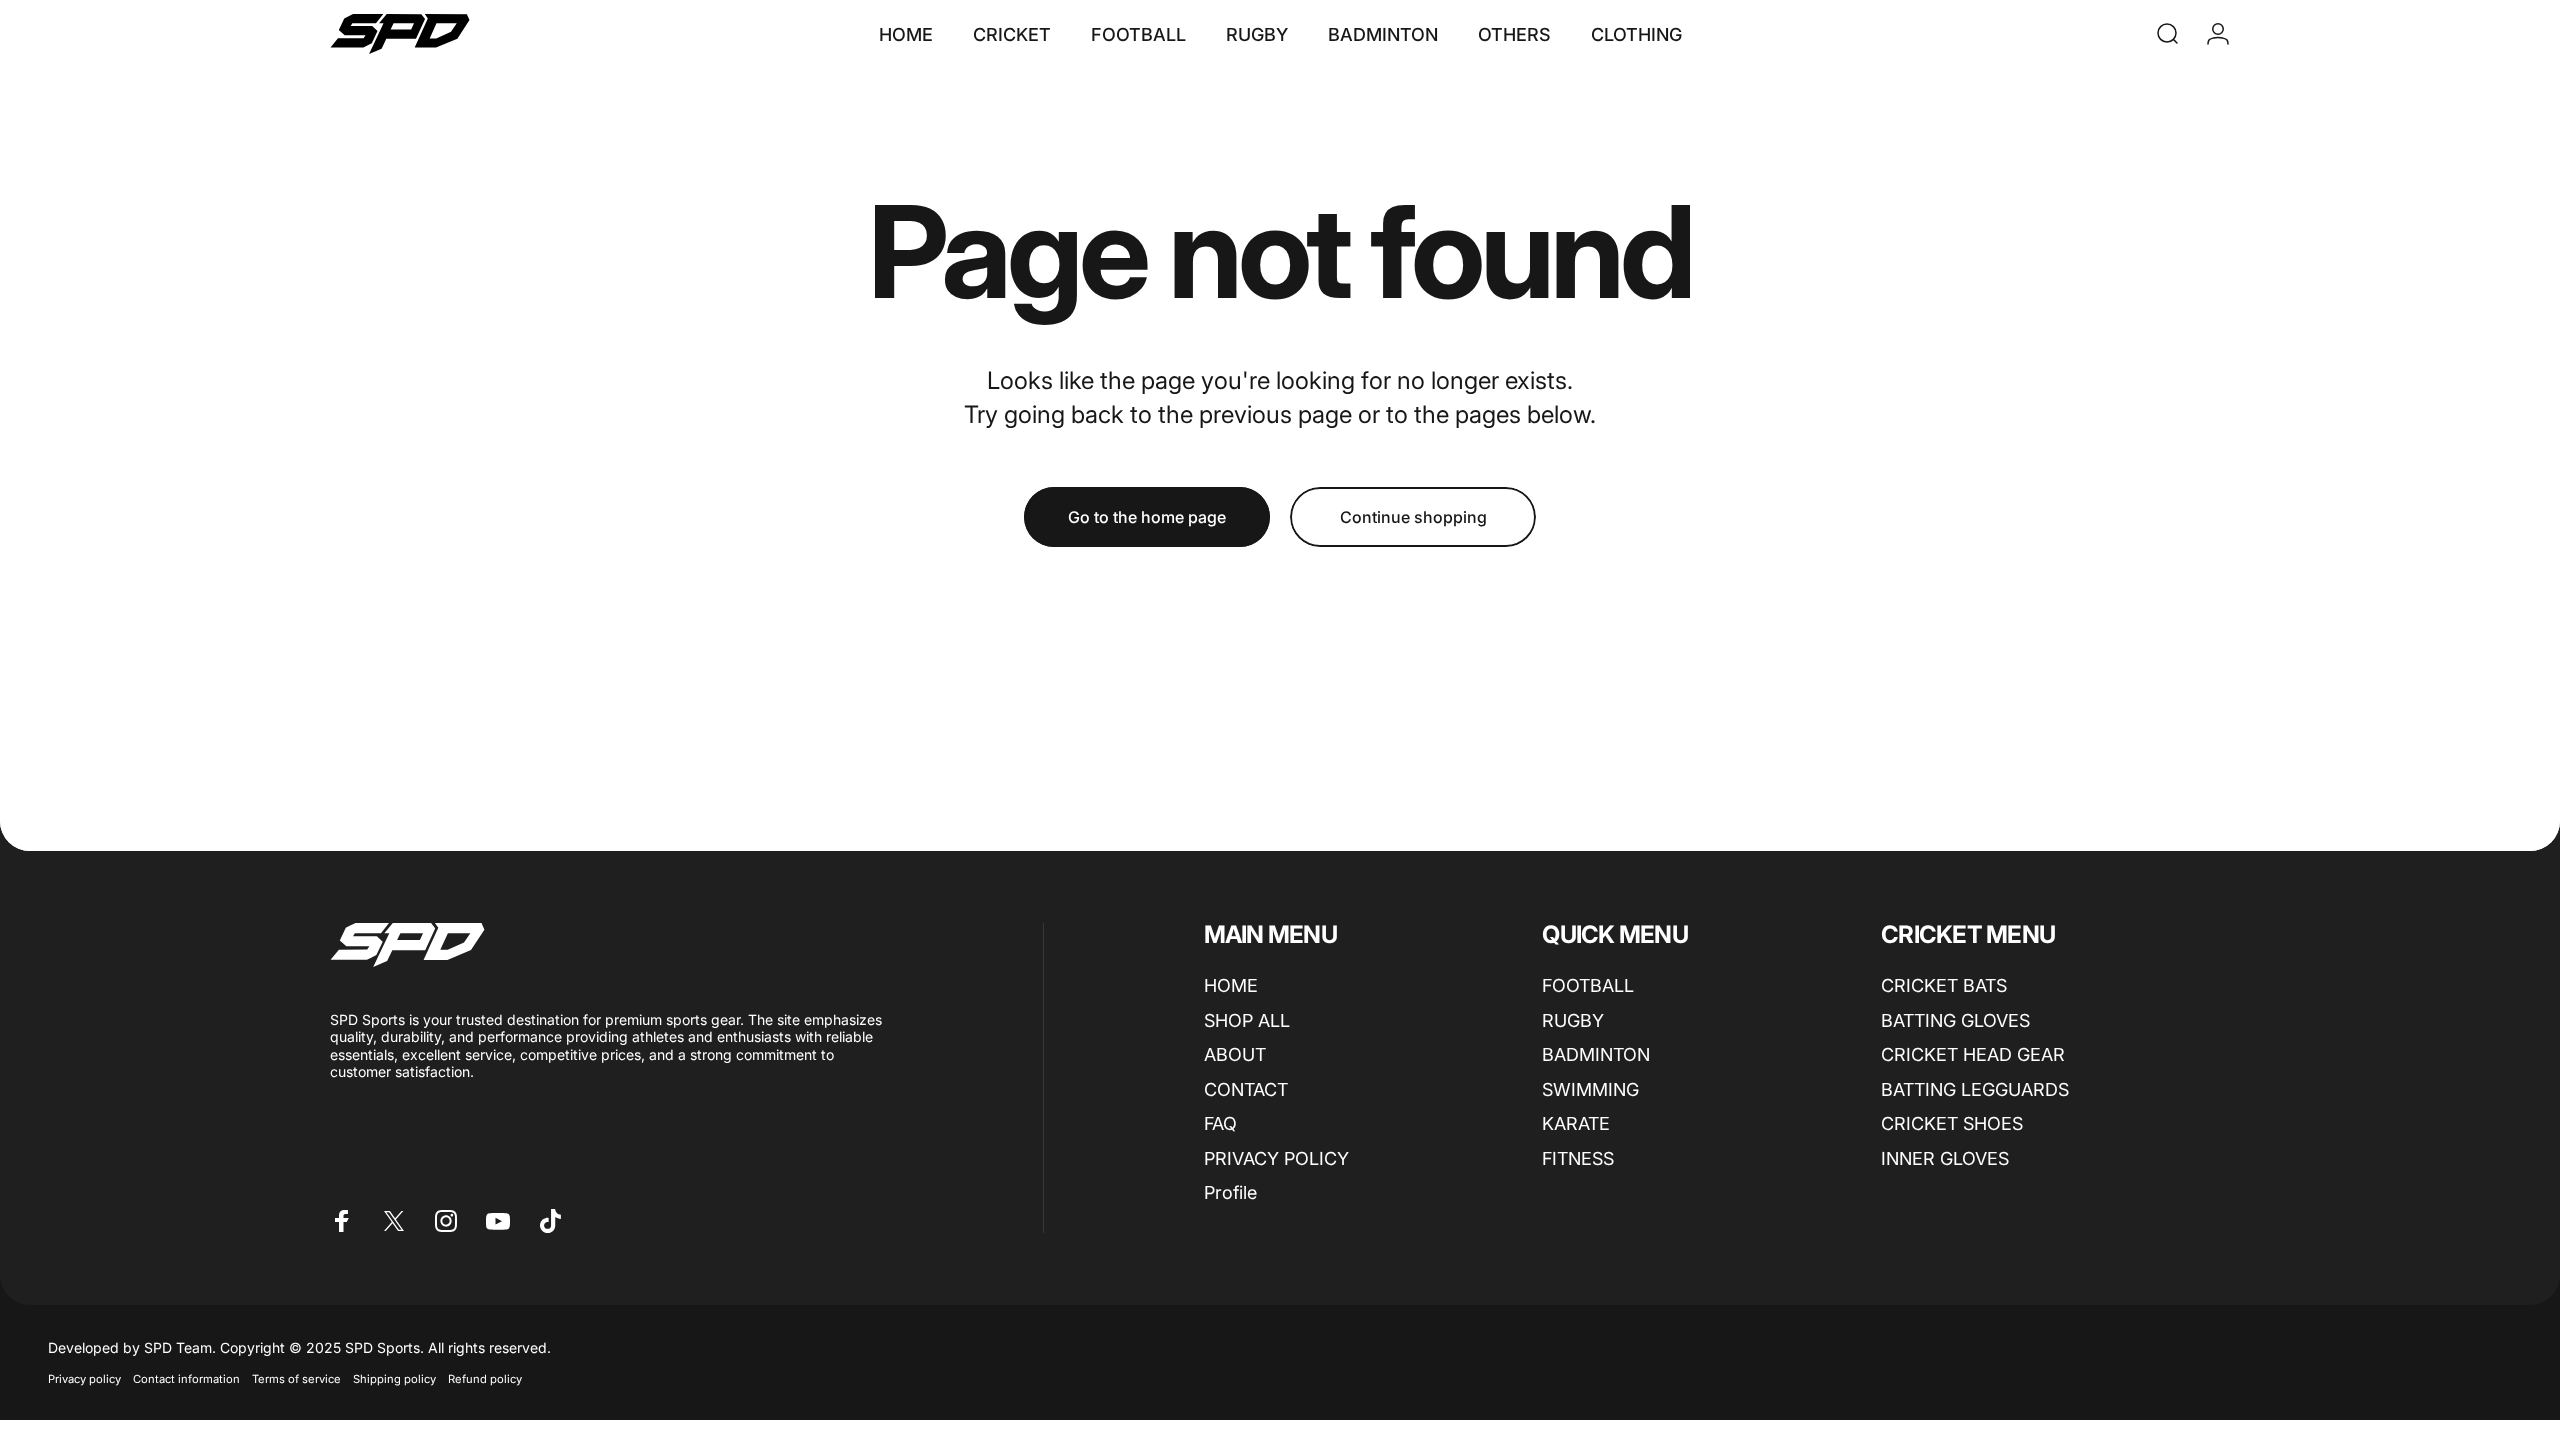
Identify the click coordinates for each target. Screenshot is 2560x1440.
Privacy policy (84, 1379)
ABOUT (1235, 1054)
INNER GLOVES (1945, 1158)
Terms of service (296, 1379)
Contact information (186, 1379)
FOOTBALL (1588, 985)
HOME (1231, 985)
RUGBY (1573, 1020)
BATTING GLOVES (1955, 1020)
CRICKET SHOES (1952, 1123)
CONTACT (1246, 1089)
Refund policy (485, 1379)
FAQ (1220, 1123)
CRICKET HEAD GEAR (1973, 1054)
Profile (1230, 1192)
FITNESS (1578, 1158)
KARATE (1576, 1123)
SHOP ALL (1247, 1020)
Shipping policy (394, 1379)
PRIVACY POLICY (1276, 1158)
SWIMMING (1590, 1089)
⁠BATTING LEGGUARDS (1975, 1089)
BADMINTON (1596, 1054)
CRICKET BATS (1944, 985)
